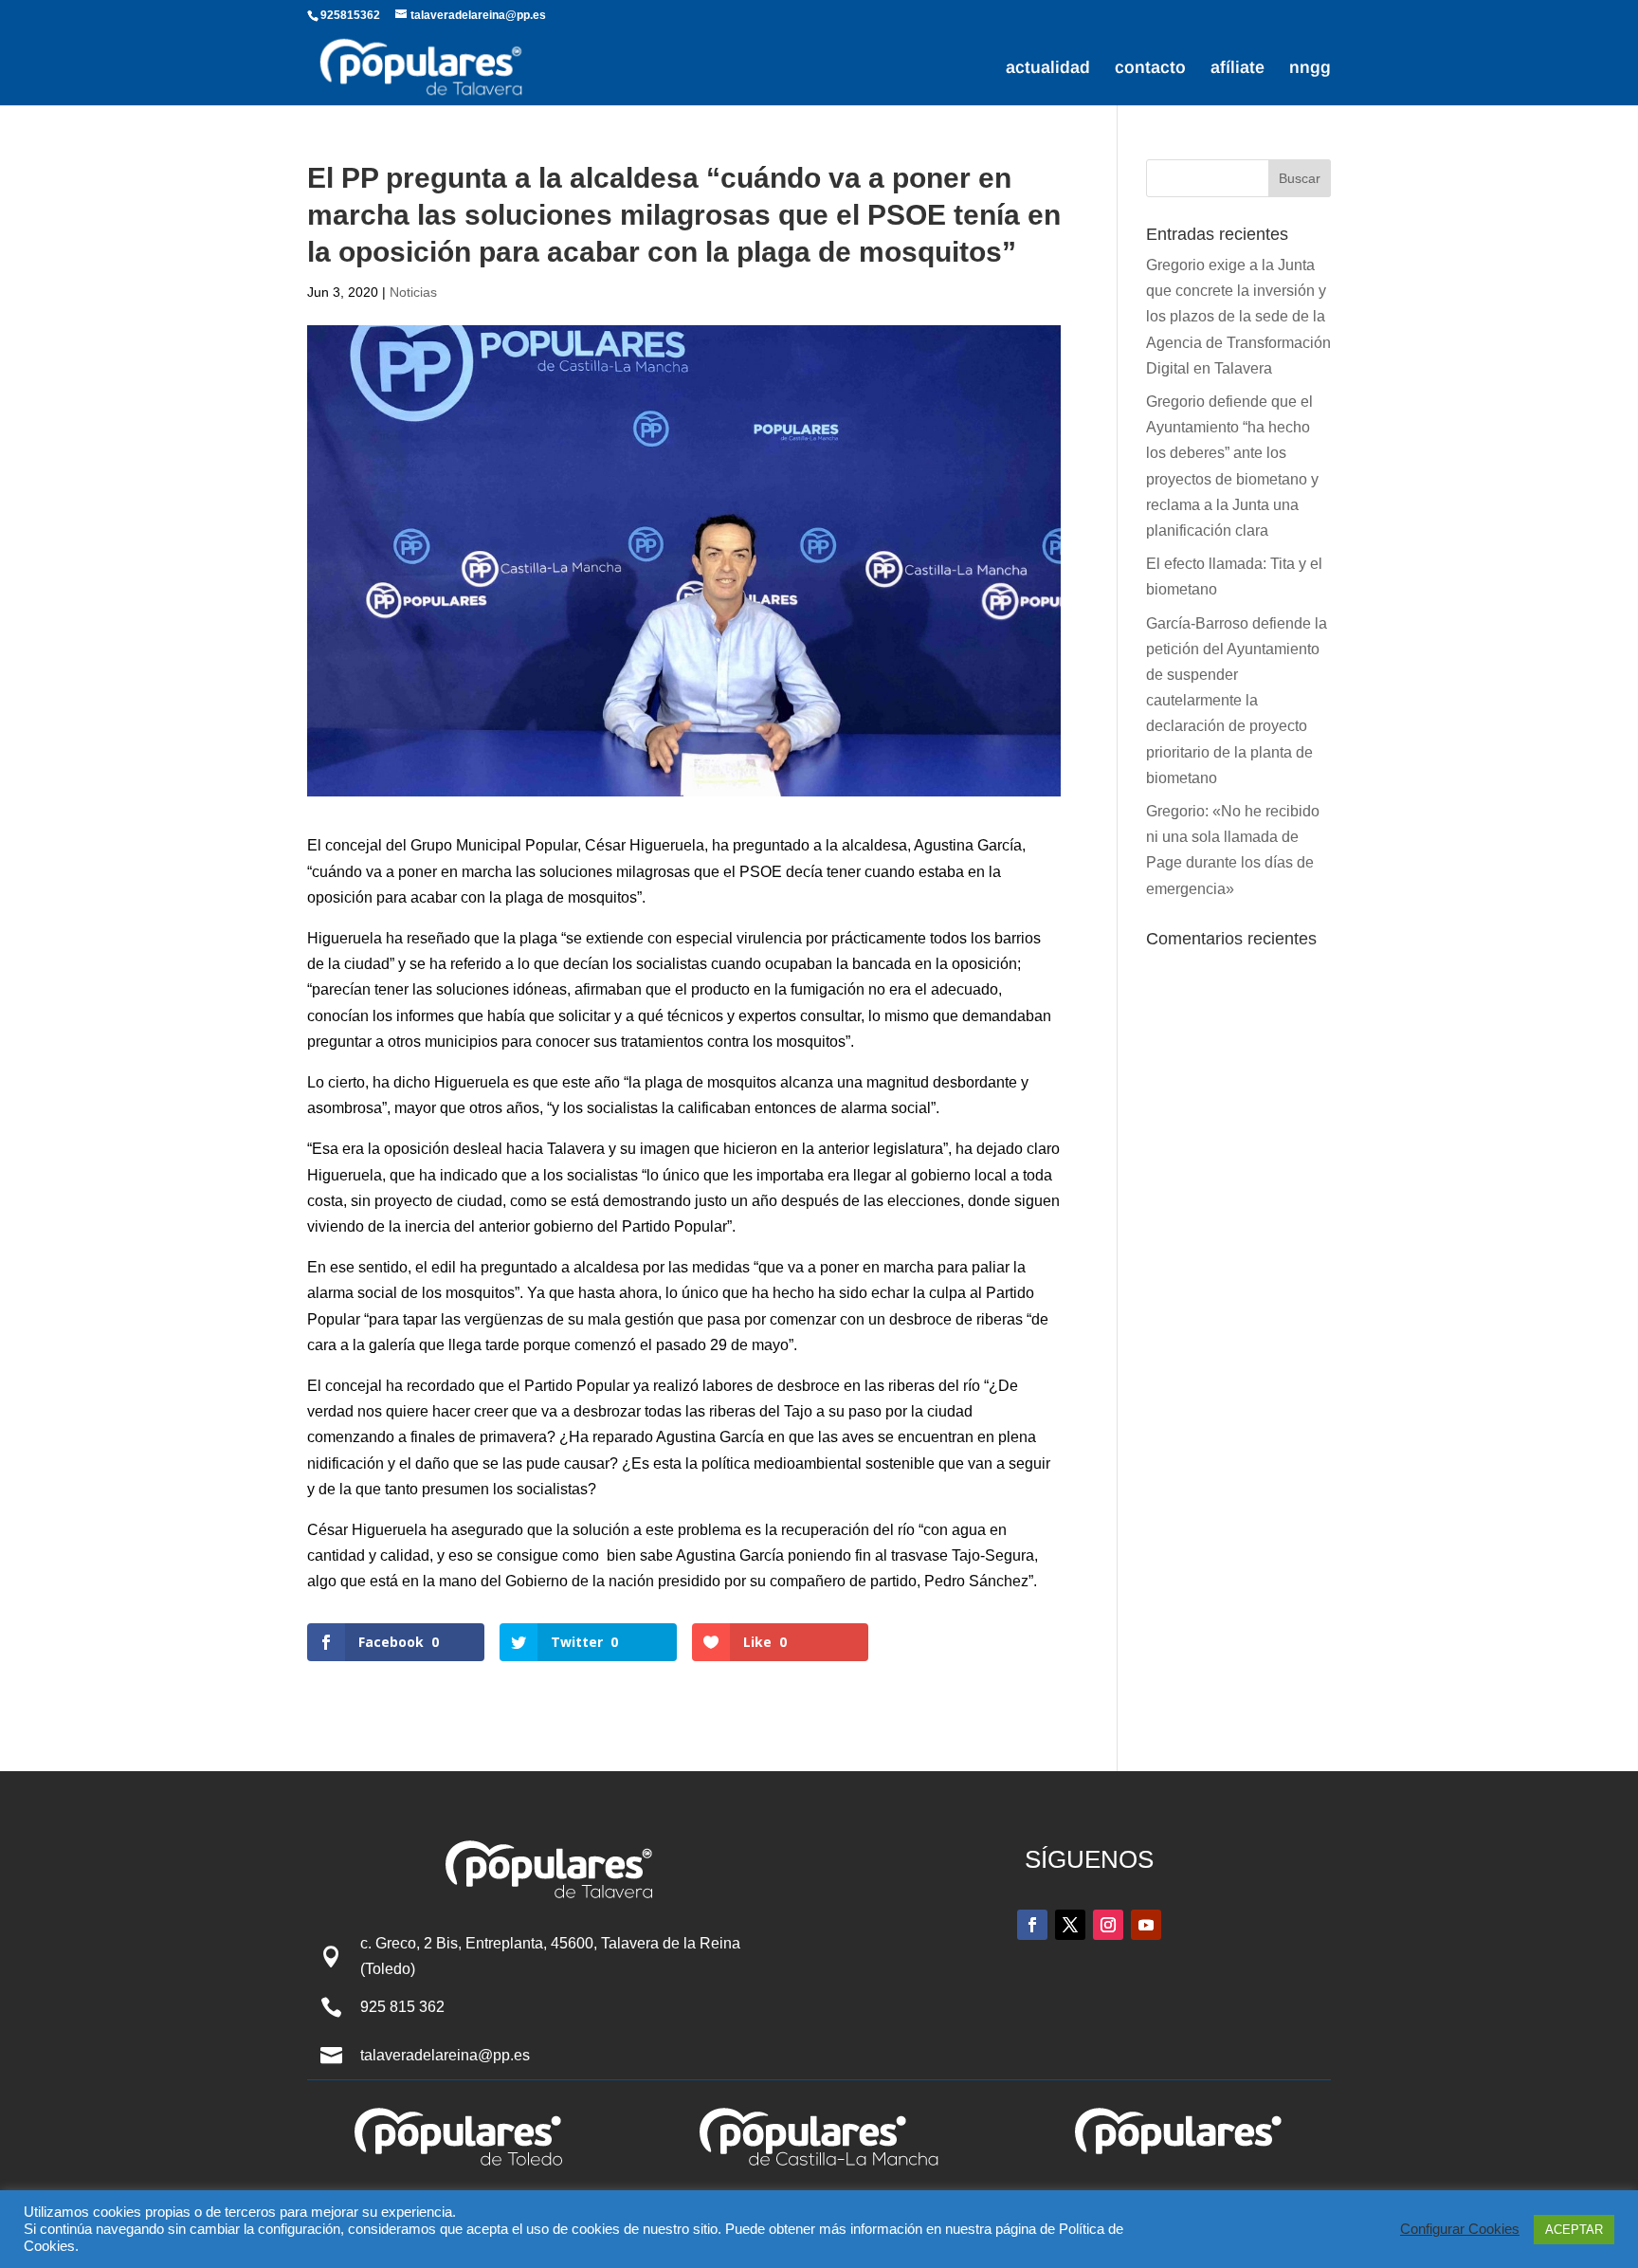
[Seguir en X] (1070, 1925)
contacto (1150, 69)
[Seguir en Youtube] (1146, 1925)
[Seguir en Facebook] (1032, 1925)
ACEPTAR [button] (1574, 2230)
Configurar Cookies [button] (1460, 2229)
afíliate (1238, 69)
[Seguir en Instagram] (1108, 1925)
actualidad (1048, 69)
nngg (1310, 69)
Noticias (413, 292)
